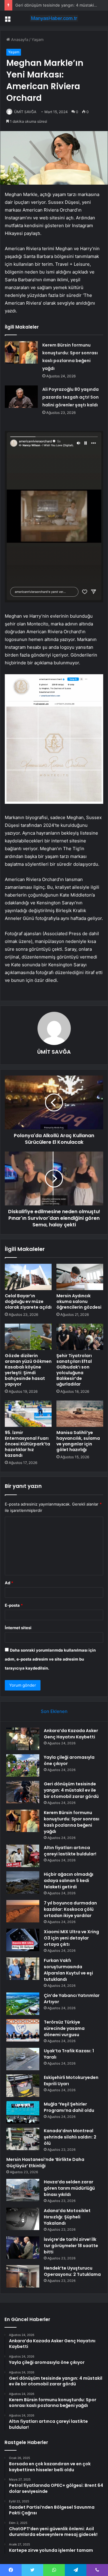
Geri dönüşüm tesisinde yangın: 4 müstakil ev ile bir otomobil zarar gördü (71, 1790)
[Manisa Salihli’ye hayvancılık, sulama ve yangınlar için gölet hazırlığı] (80, 1414)
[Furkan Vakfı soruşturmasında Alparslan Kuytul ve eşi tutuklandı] (23, 1969)
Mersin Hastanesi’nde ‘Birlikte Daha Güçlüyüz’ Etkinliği (45, 2163)
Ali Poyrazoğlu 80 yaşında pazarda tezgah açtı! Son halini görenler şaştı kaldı (70, 397)
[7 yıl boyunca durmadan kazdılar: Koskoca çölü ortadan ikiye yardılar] (23, 1911)
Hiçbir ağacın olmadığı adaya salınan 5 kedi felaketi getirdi (69, 1881)
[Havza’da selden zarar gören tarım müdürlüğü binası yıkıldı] (23, 2190)
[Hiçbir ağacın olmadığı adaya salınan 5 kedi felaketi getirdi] (23, 1882)
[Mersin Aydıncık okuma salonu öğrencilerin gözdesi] (80, 1277)
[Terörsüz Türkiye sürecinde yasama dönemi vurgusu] (23, 2030)
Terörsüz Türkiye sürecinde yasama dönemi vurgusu (64, 2028)
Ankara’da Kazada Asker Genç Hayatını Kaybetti (71, 1734)
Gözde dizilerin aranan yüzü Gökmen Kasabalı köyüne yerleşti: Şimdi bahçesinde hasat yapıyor (28, 1370)
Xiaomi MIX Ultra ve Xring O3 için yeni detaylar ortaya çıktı (71, 1938)
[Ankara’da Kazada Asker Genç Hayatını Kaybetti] (23, 1739)
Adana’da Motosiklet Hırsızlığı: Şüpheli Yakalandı (67, 2217)
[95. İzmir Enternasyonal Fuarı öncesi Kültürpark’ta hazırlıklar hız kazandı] (28, 1414)
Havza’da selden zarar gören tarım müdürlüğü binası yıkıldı (69, 2188)
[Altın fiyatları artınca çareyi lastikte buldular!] (23, 1856)
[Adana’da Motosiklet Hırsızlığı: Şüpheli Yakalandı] (23, 2219)
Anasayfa (19, 40)
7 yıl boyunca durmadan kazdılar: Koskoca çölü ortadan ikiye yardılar (70, 1909)
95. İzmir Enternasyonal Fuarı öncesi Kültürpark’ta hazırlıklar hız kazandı (27, 1444)
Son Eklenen (54, 1711)
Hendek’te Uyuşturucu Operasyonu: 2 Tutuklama (72, 2271)
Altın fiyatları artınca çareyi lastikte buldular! (70, 1851)
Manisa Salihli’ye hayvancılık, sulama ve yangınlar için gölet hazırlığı (78, 1441)
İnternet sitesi (18, 1628)
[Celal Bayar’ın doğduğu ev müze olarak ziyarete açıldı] (28, 1277)
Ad (9, 1583)
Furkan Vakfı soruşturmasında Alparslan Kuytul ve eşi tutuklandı (68, 1970)
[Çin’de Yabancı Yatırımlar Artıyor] (23, 2004)
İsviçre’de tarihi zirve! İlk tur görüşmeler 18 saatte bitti (71, 2246)
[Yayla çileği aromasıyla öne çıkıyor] (23, 1765)
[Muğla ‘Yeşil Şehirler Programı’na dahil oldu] (23, 2112)
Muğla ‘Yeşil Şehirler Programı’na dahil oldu (69, 2107)
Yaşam (37, 40)
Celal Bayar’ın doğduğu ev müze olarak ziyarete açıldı (28, 1301)
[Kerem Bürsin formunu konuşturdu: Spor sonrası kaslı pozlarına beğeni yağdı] (21, 352)
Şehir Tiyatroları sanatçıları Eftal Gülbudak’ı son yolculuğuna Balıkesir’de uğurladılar (74, 1370)
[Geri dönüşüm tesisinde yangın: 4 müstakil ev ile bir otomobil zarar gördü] (23, 1792)
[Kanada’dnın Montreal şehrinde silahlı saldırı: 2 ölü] (23, 2139)
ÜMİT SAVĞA (25, 112)
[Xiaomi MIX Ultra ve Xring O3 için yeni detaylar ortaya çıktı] (23, 1940)
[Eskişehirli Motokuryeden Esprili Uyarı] (23, 2086)
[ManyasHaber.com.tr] (54, 18)
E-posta (14, 1605)
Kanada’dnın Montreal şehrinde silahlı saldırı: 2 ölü (70, 2137)
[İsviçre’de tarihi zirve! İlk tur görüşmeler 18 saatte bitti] (23, 2248)
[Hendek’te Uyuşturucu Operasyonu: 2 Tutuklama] (23, 2276)
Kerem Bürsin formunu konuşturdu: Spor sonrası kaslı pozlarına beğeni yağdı (72, 1822)
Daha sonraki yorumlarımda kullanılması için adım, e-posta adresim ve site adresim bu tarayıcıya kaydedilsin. (50, 1659)
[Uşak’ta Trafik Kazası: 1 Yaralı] (23, 2059)
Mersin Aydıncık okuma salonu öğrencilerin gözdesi (79, 1301)
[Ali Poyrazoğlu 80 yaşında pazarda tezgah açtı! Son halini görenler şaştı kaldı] (21, 397)
